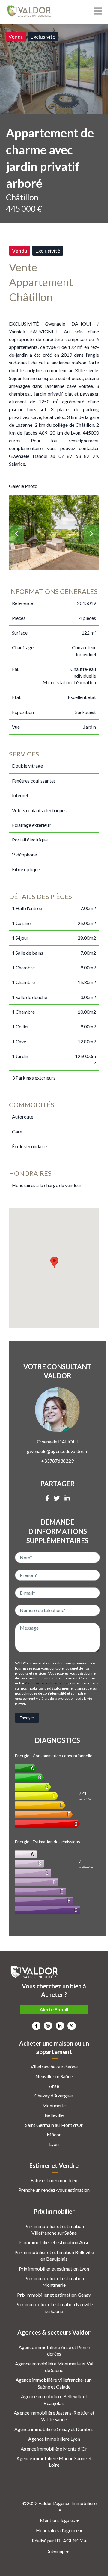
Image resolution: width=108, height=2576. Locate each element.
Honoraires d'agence (57, 2530)
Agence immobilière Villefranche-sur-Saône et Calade (54, 2383)
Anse (54, 2086)
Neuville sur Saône (54, 2076)
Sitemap (56, 2551)
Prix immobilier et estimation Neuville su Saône (54, 2308)
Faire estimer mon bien (54, 2180)
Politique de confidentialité (46, 1683)
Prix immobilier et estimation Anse (54, 2242)
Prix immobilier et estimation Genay (54, 2295)
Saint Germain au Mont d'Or (54, 2125)
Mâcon (54, 2134)
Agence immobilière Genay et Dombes (54, 2429)
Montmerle (54, 2105)
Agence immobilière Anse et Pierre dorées (54, 2350)
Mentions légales (57, 2520)
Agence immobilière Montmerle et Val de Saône (54, 2367)
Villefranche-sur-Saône (54, 2066)
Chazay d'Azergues (54, 2096)
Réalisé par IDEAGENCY (57, 2541)
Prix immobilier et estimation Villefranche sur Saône (54, 2229)
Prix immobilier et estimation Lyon (54, 2269)
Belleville (54, 2115)
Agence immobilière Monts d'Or (54, 2449)
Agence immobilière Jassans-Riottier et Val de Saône (54, 2416)
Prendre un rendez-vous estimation (54, 2190)
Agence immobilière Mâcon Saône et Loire (54, 2461)
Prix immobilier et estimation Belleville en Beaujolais (54, 2255)
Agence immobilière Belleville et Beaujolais (54, 2399)
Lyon (54, 2144)
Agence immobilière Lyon (54, 2439)
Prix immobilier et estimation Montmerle (54, 2281)
